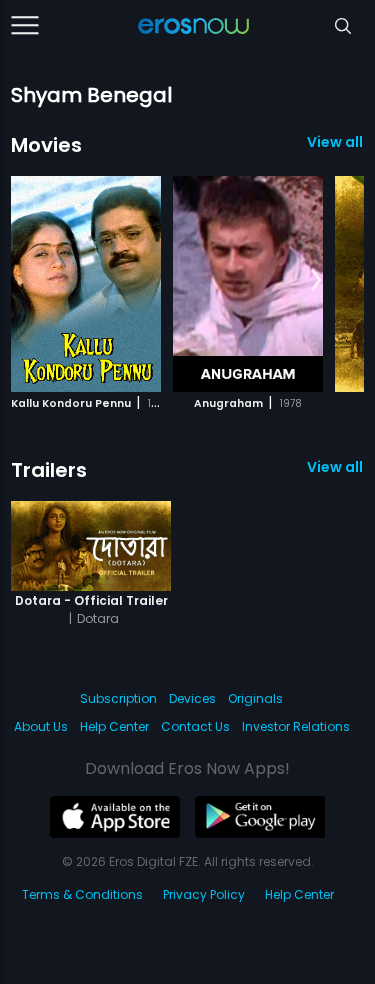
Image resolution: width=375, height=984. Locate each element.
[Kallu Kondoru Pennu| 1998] (86, 284)
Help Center (114, 726)
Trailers (49, 470)
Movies (46, 145)
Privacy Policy (204, 894)
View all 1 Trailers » (335, 467)
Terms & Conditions (82, 894)
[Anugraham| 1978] (248, 284)
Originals (255, 698)
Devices (192, 698)
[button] (316, 281)
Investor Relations (296, 726)
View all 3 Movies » (335, 142)
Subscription (118, 698)
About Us (41, 726)
